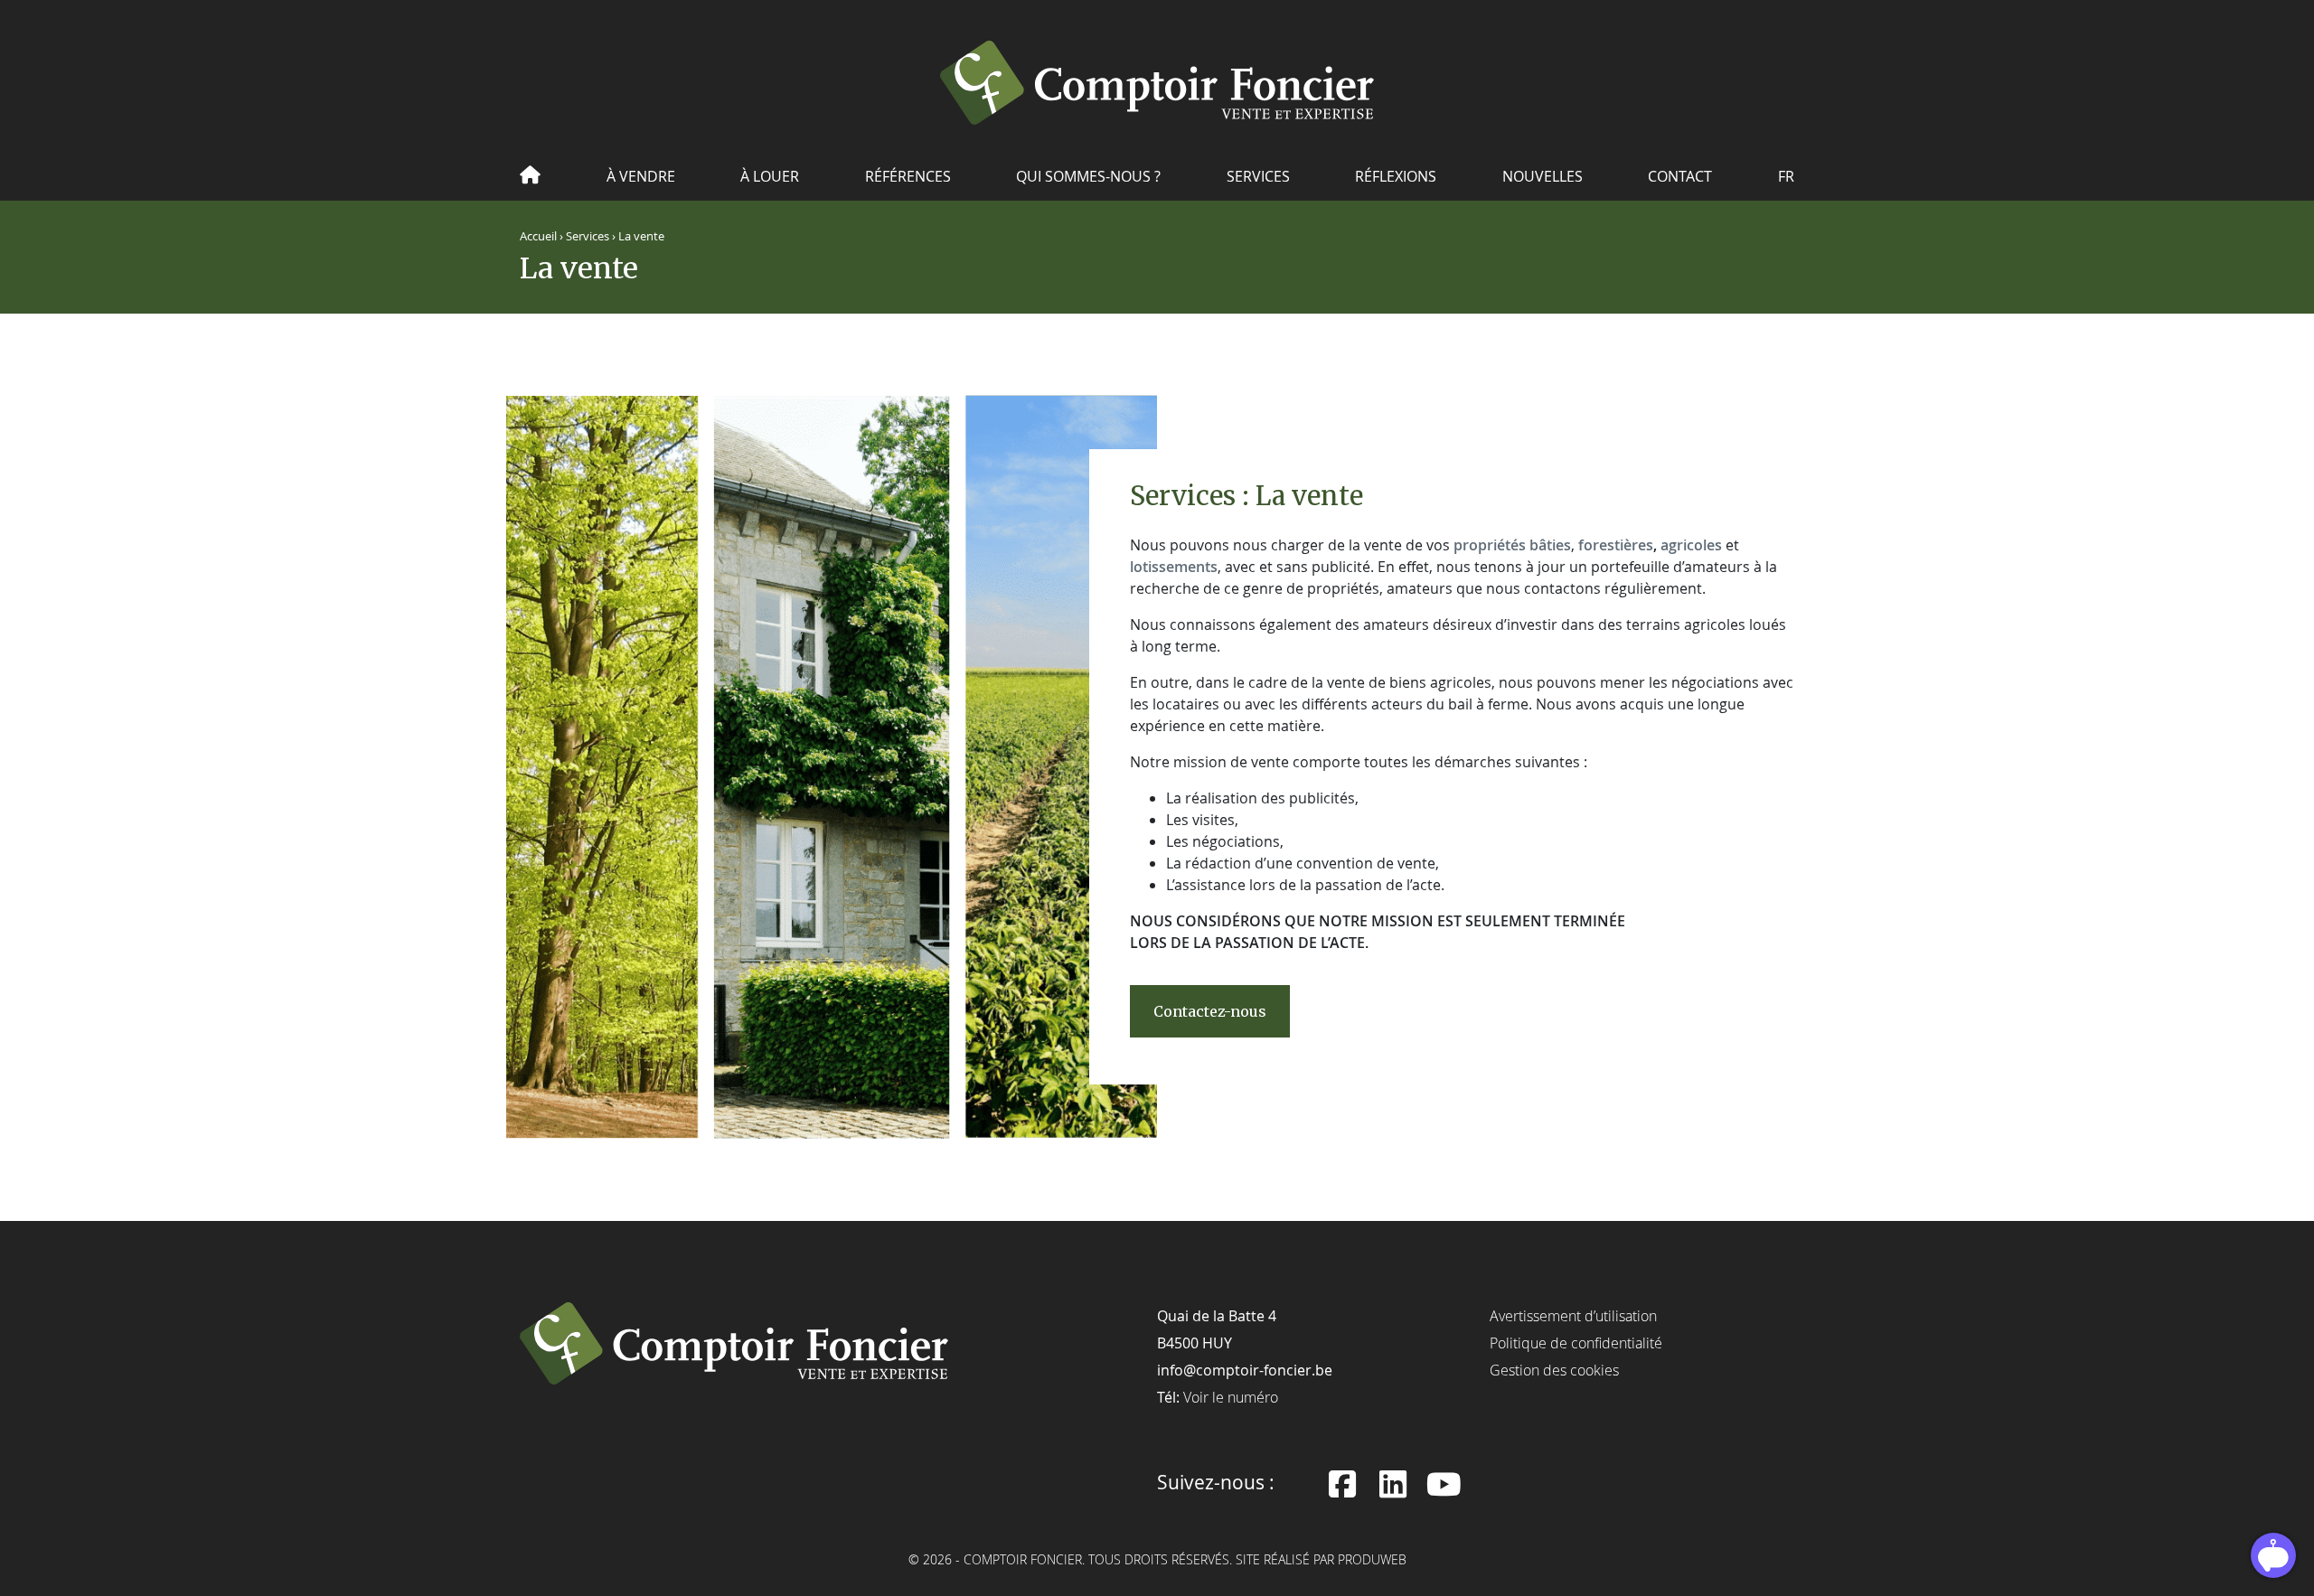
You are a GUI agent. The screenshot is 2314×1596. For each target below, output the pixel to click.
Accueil (538, 236)
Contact (1680, 176)
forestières (1616, 545)
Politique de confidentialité (1576, 1343)
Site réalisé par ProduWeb (1321, 1561)
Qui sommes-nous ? (1088, 176)
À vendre (641, 176)
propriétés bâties (1512, 545)
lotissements (1174, 567)
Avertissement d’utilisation (1573, 1316)
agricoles (1691, 545)
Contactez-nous (1210, 1011)
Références (908, 176)
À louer (770, 176)
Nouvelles (1543, 176)
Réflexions (1396, 176)
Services (1258, 176)
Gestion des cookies (1554, 1370)
